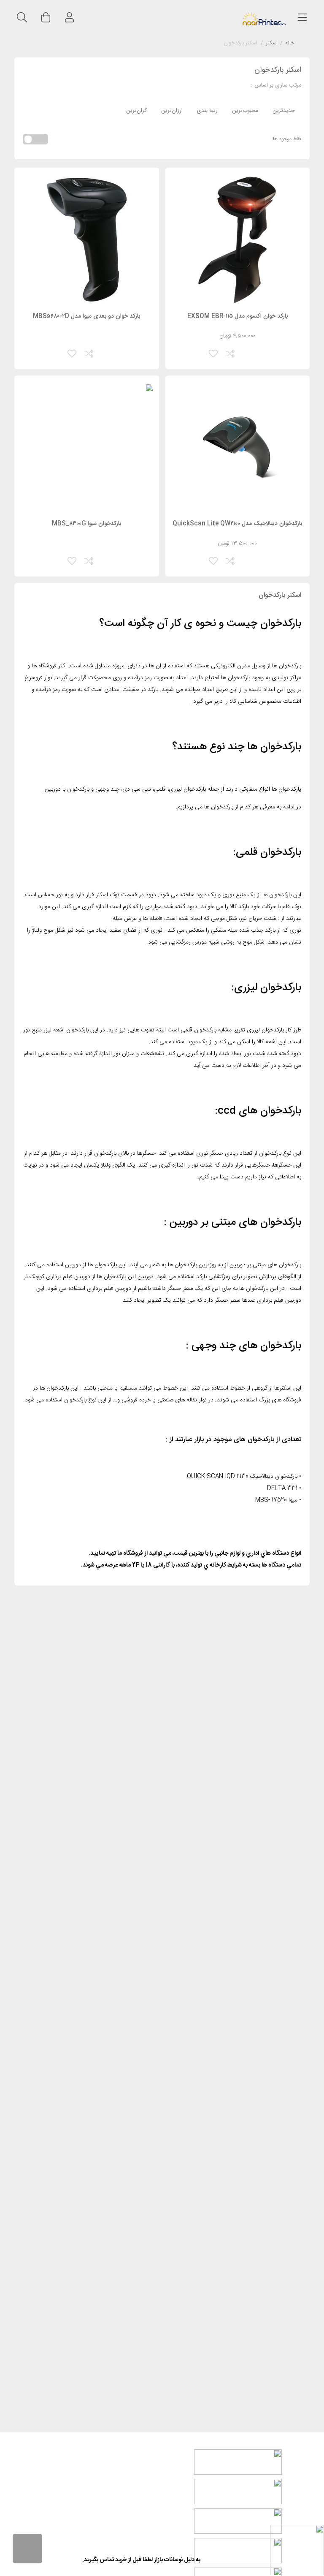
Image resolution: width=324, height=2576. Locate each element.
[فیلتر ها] (27, 2549)
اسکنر (272, 44)
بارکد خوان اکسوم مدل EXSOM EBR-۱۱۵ (238, 316)
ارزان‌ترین (172, 111)
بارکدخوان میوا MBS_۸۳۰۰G (86, 524)
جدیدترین (284, 111)
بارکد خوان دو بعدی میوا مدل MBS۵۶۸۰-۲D (86, 316)
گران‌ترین (136, 111)
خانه (290, 44)
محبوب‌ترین (245, 111)
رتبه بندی (207, 111)
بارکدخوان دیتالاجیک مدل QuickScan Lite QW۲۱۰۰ (237, 524)
